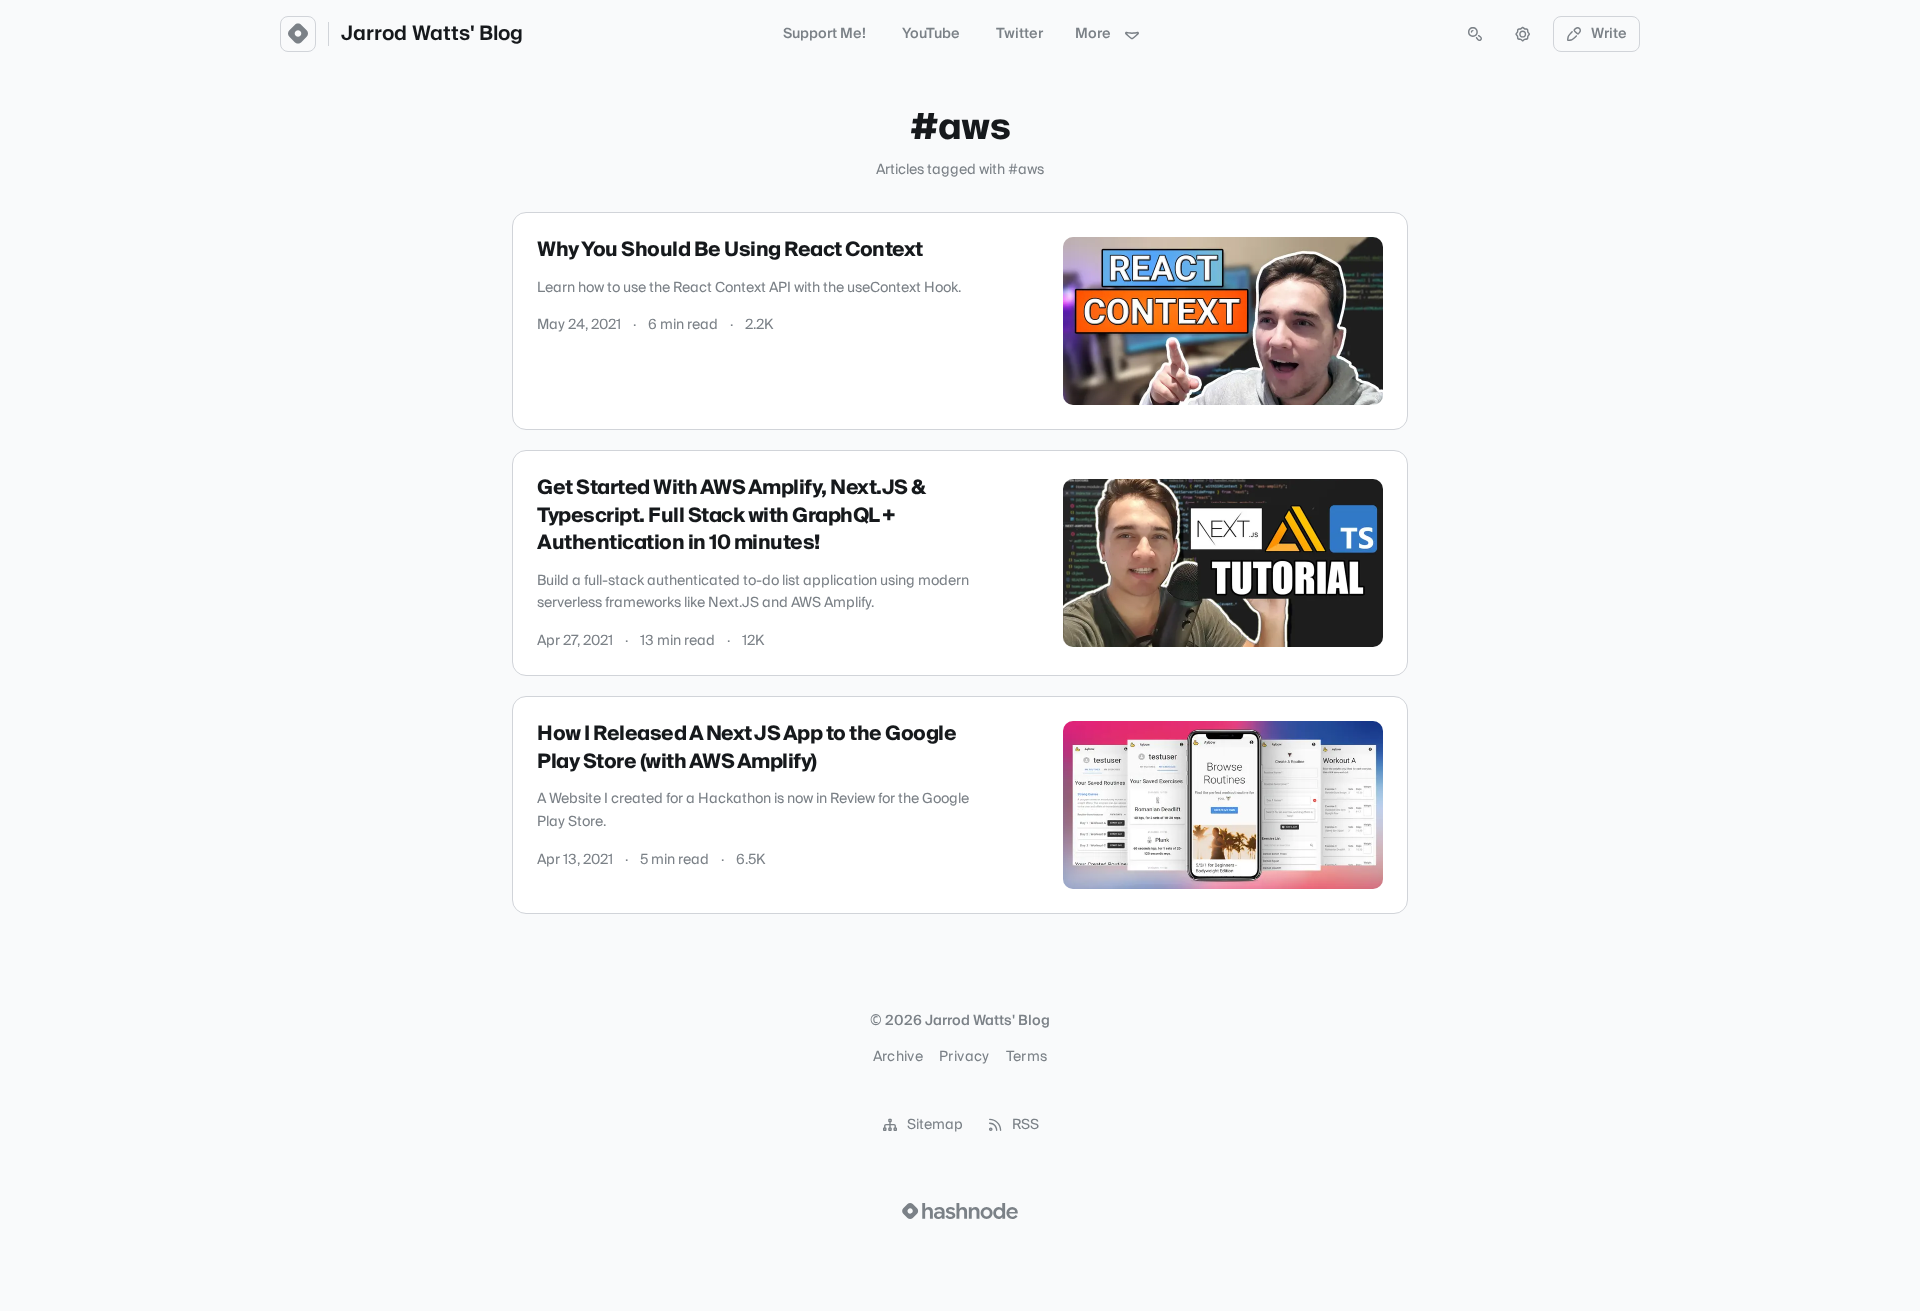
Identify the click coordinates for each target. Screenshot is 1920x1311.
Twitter (1019, 34)
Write (1609, 34)
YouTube (931, 34)
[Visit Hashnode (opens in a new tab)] (960, 1211)
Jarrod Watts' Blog (432, 34)
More (1093, 34)
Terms (1027, 1057)
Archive (898, 1057)
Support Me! (824, 34)
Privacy (964, 1057)
